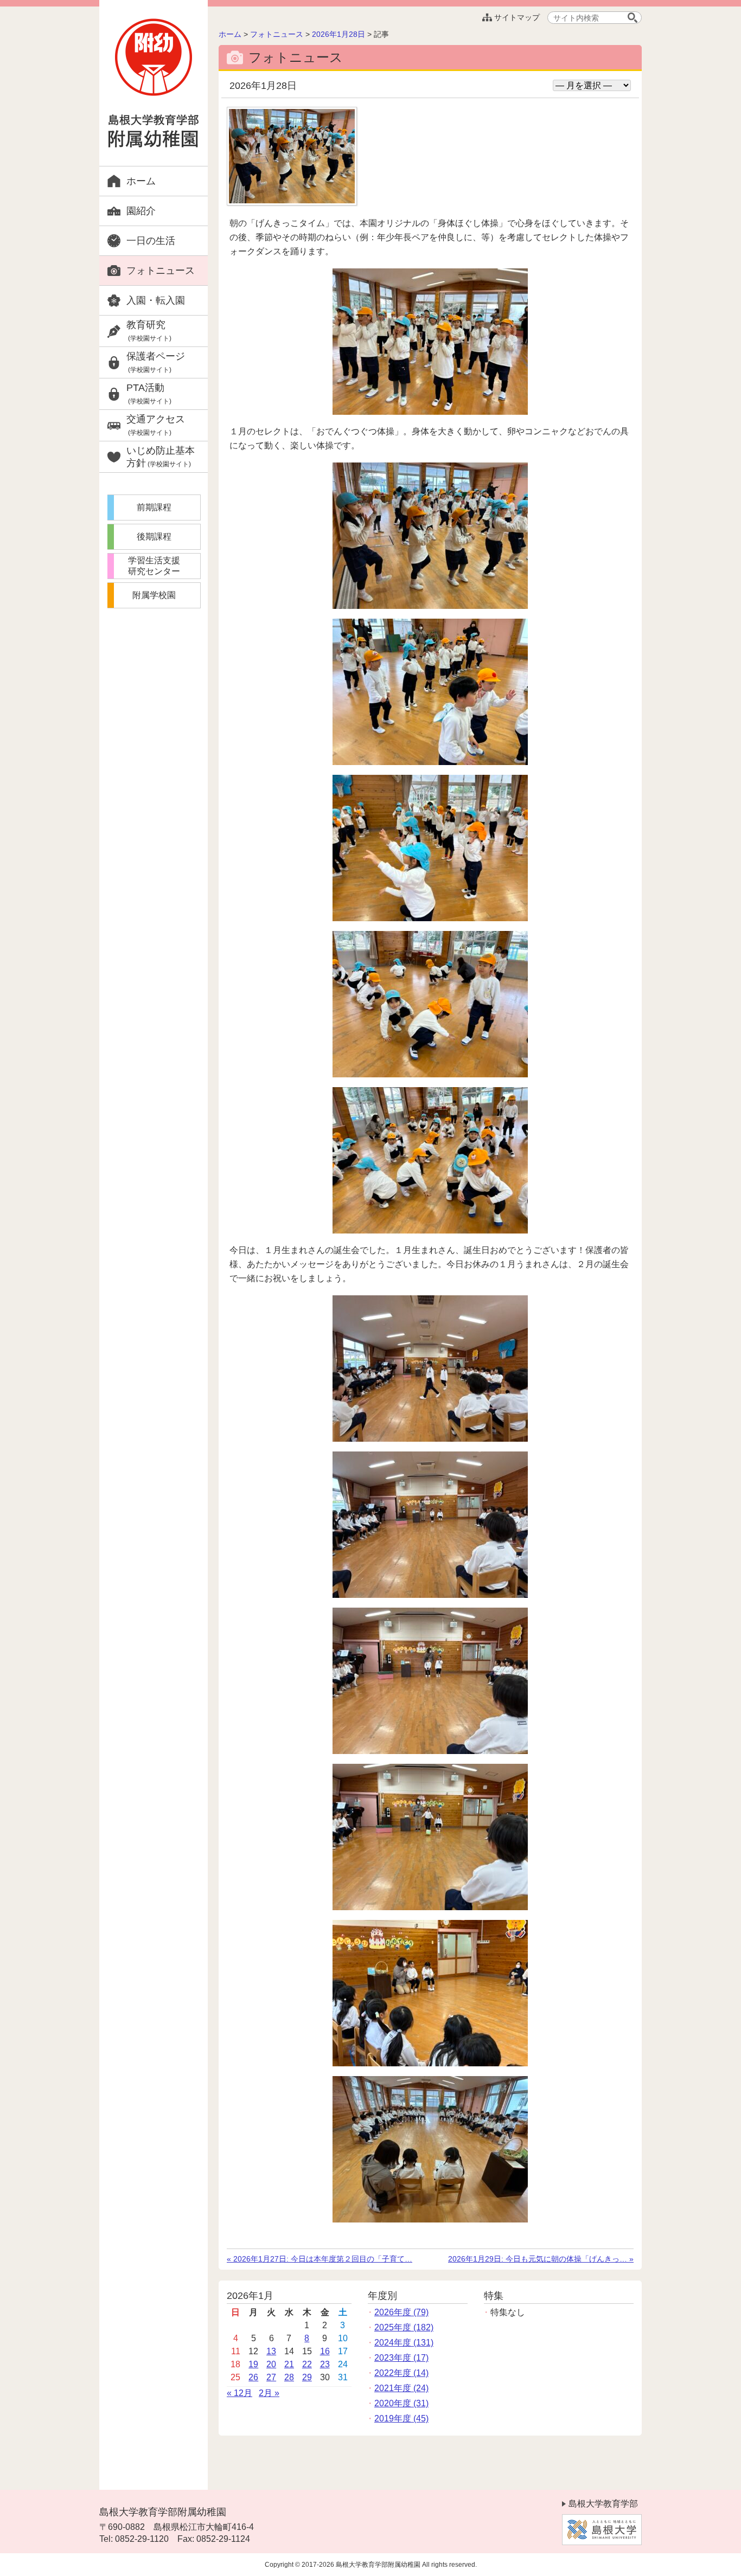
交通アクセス (156, 425)
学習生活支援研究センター (154, 566)
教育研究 (149, 331)
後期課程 (154, 537)
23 (325, 2364)
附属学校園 (154, 595)
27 (271, 2377)
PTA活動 (149, 394)
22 (307, 2364)
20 (271, 2364)
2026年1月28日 (338, 34)
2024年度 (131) (404, 2343)
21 (289, 2364)
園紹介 (141, 211)
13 (271, 2351)
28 (289, 2377)
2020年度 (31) (401, 2403)
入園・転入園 (156, 300)
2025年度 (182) (404, 2327)
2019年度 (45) (401, 2418)
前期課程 (154, 507)
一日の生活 (151, 241)
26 (253, 2377)
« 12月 (239, 2393)
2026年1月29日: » (541, 2259)
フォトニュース (161, 271)
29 (307, 2377)
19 (253, 2364)
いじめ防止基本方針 (161, 457)
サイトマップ (517, 17)
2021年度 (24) (401, 2388)
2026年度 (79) (401, 2312)
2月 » (269, 2393)
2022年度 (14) (401, 2373)
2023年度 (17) (401, 2358)
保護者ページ (156, 362)
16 (325, 2351)
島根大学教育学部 (603, 2504)
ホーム (141, 181)
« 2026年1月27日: (320, 2259)
